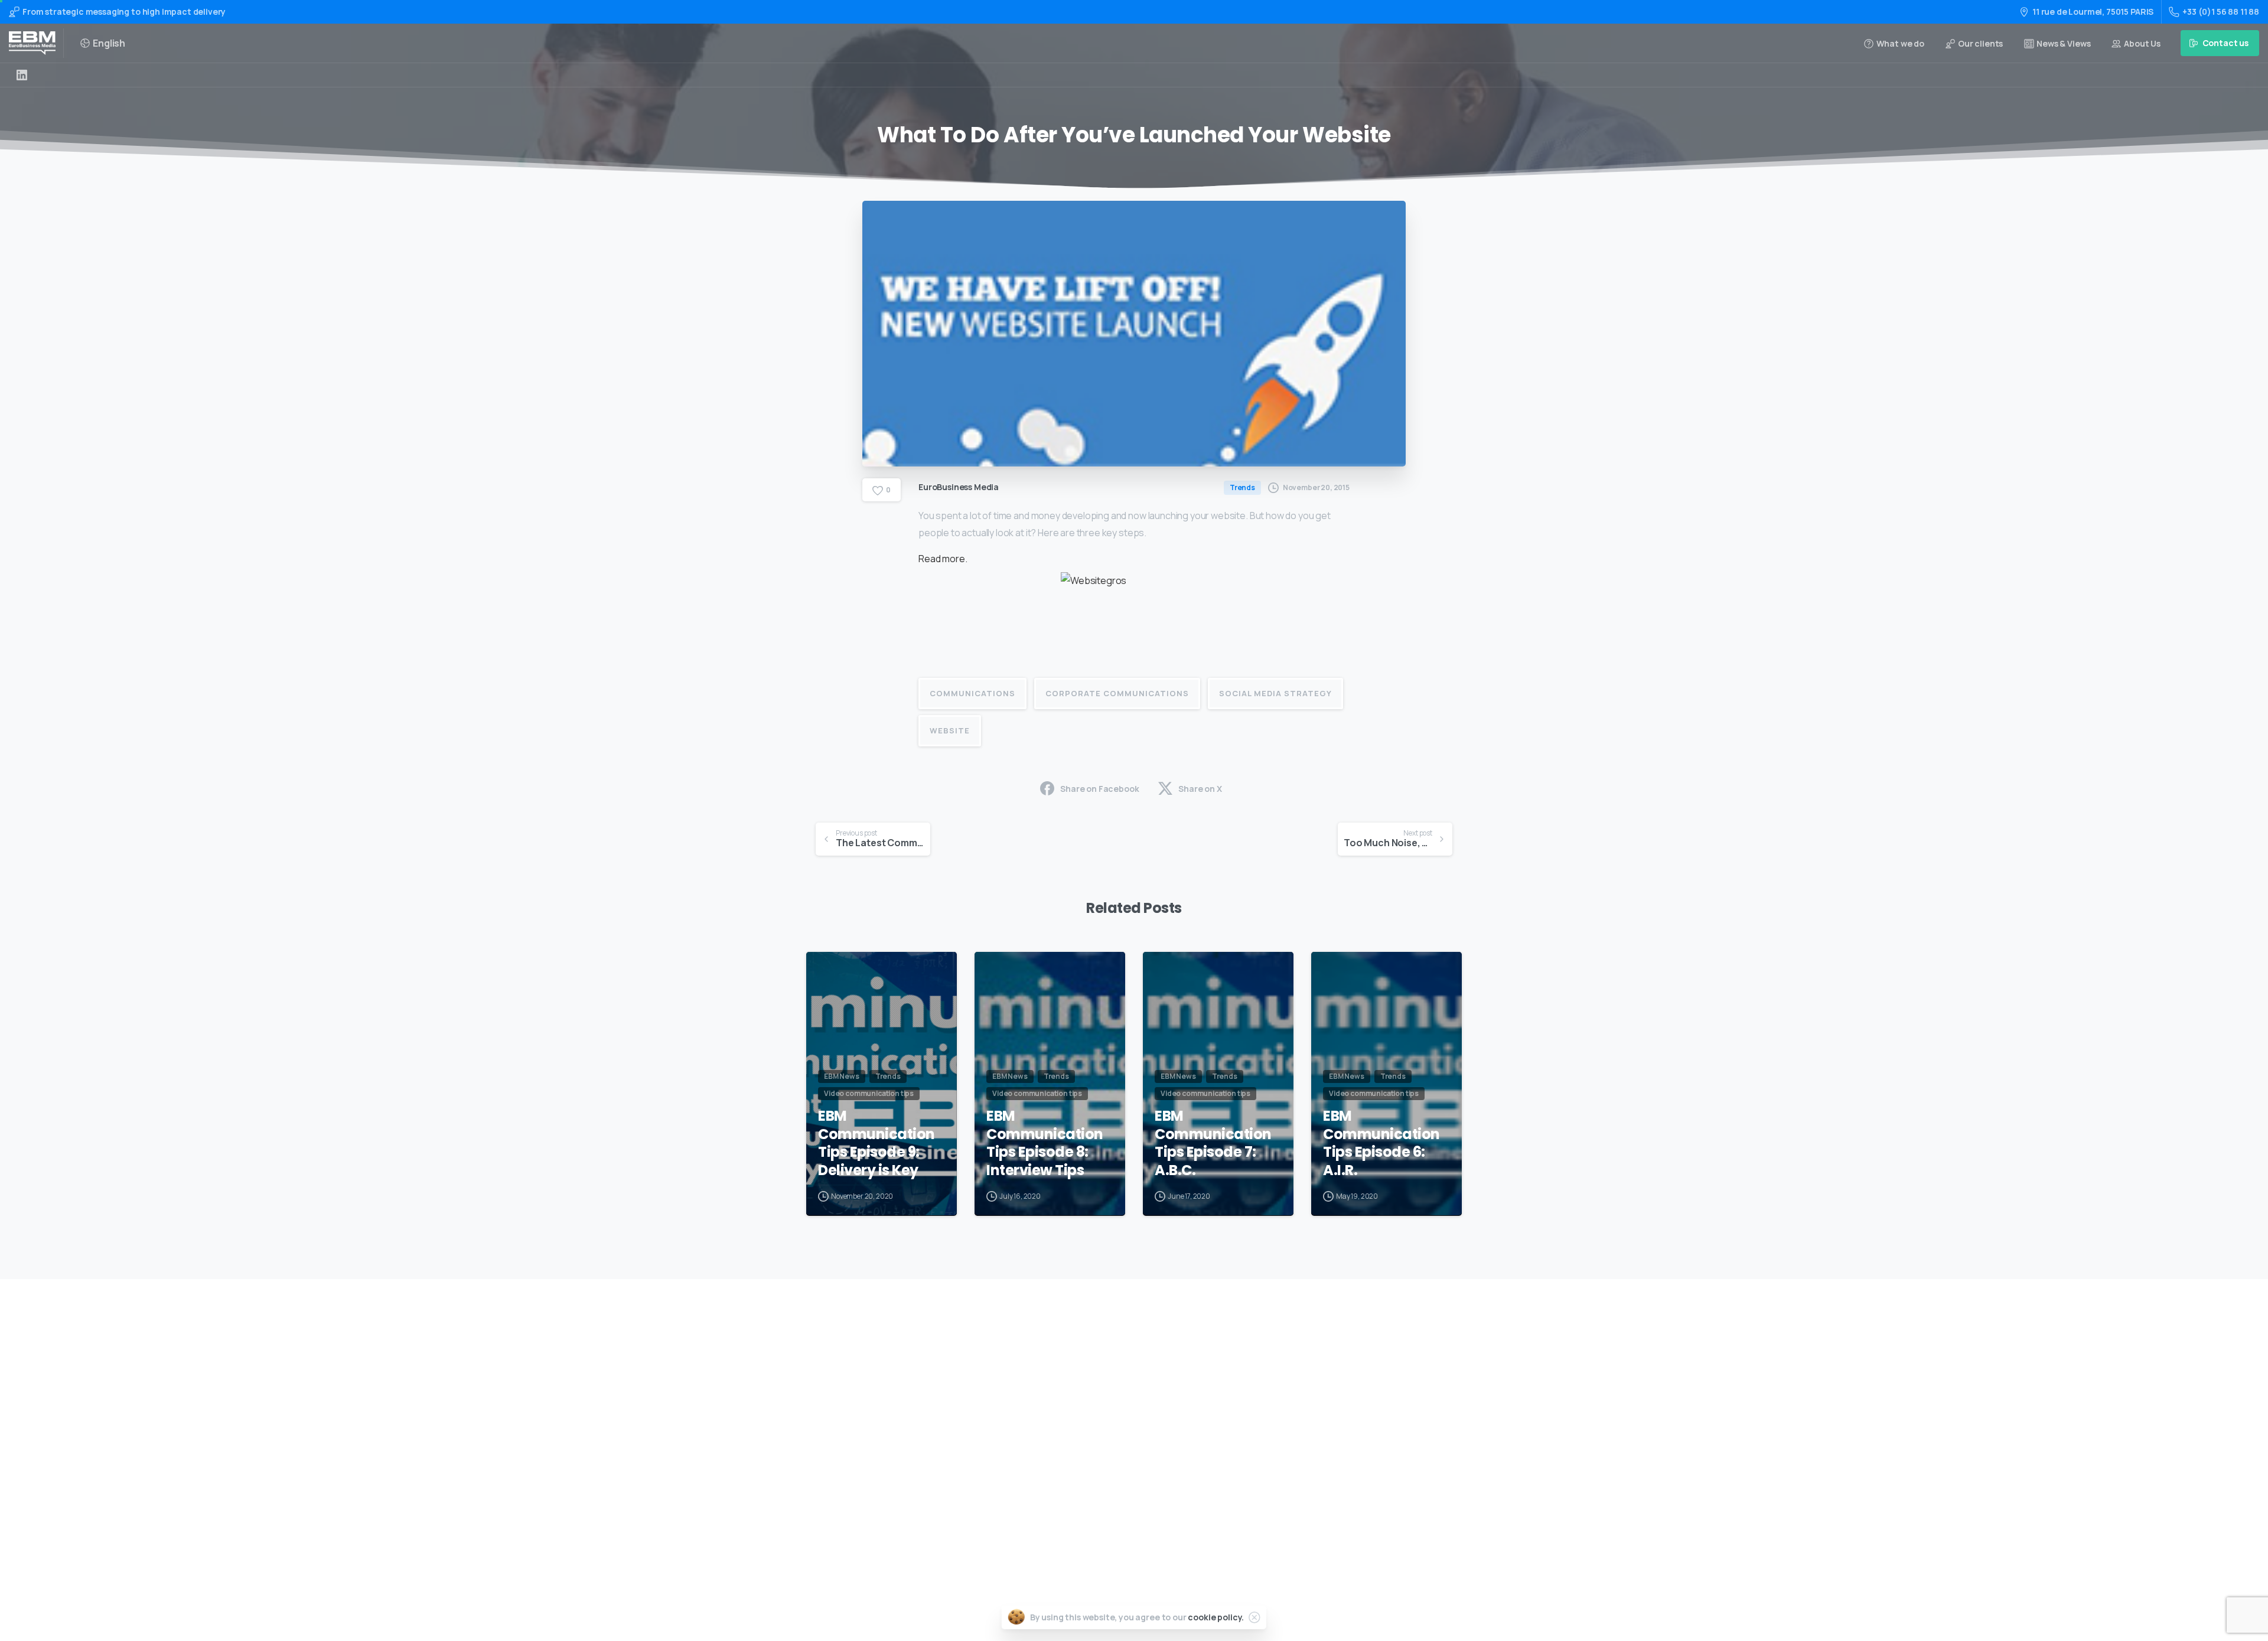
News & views (1113, 1482)
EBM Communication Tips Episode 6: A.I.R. (1381, 1144)
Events (1101, 1426)
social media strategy (1275, 693)
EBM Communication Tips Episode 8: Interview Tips (1045, 1144)
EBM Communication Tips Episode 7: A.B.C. (1213, 1144)
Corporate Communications (1117, 693)
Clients (1102, 1464)
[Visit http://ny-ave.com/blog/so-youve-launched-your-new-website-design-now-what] (1134, 614)
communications (972, 693)
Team (1098, 1445)
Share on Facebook (1099, 789)
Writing (1102, 1370)
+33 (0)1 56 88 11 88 (2221, 12)
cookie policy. (1216, 1617)
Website (950, 730)
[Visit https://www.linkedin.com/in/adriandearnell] (22, 75)
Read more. (944, 559)
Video (1098, 1407)
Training (1104, 1389)
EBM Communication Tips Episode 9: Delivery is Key (876, 1144)
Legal (1098, 1501)
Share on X (1200, 789)
